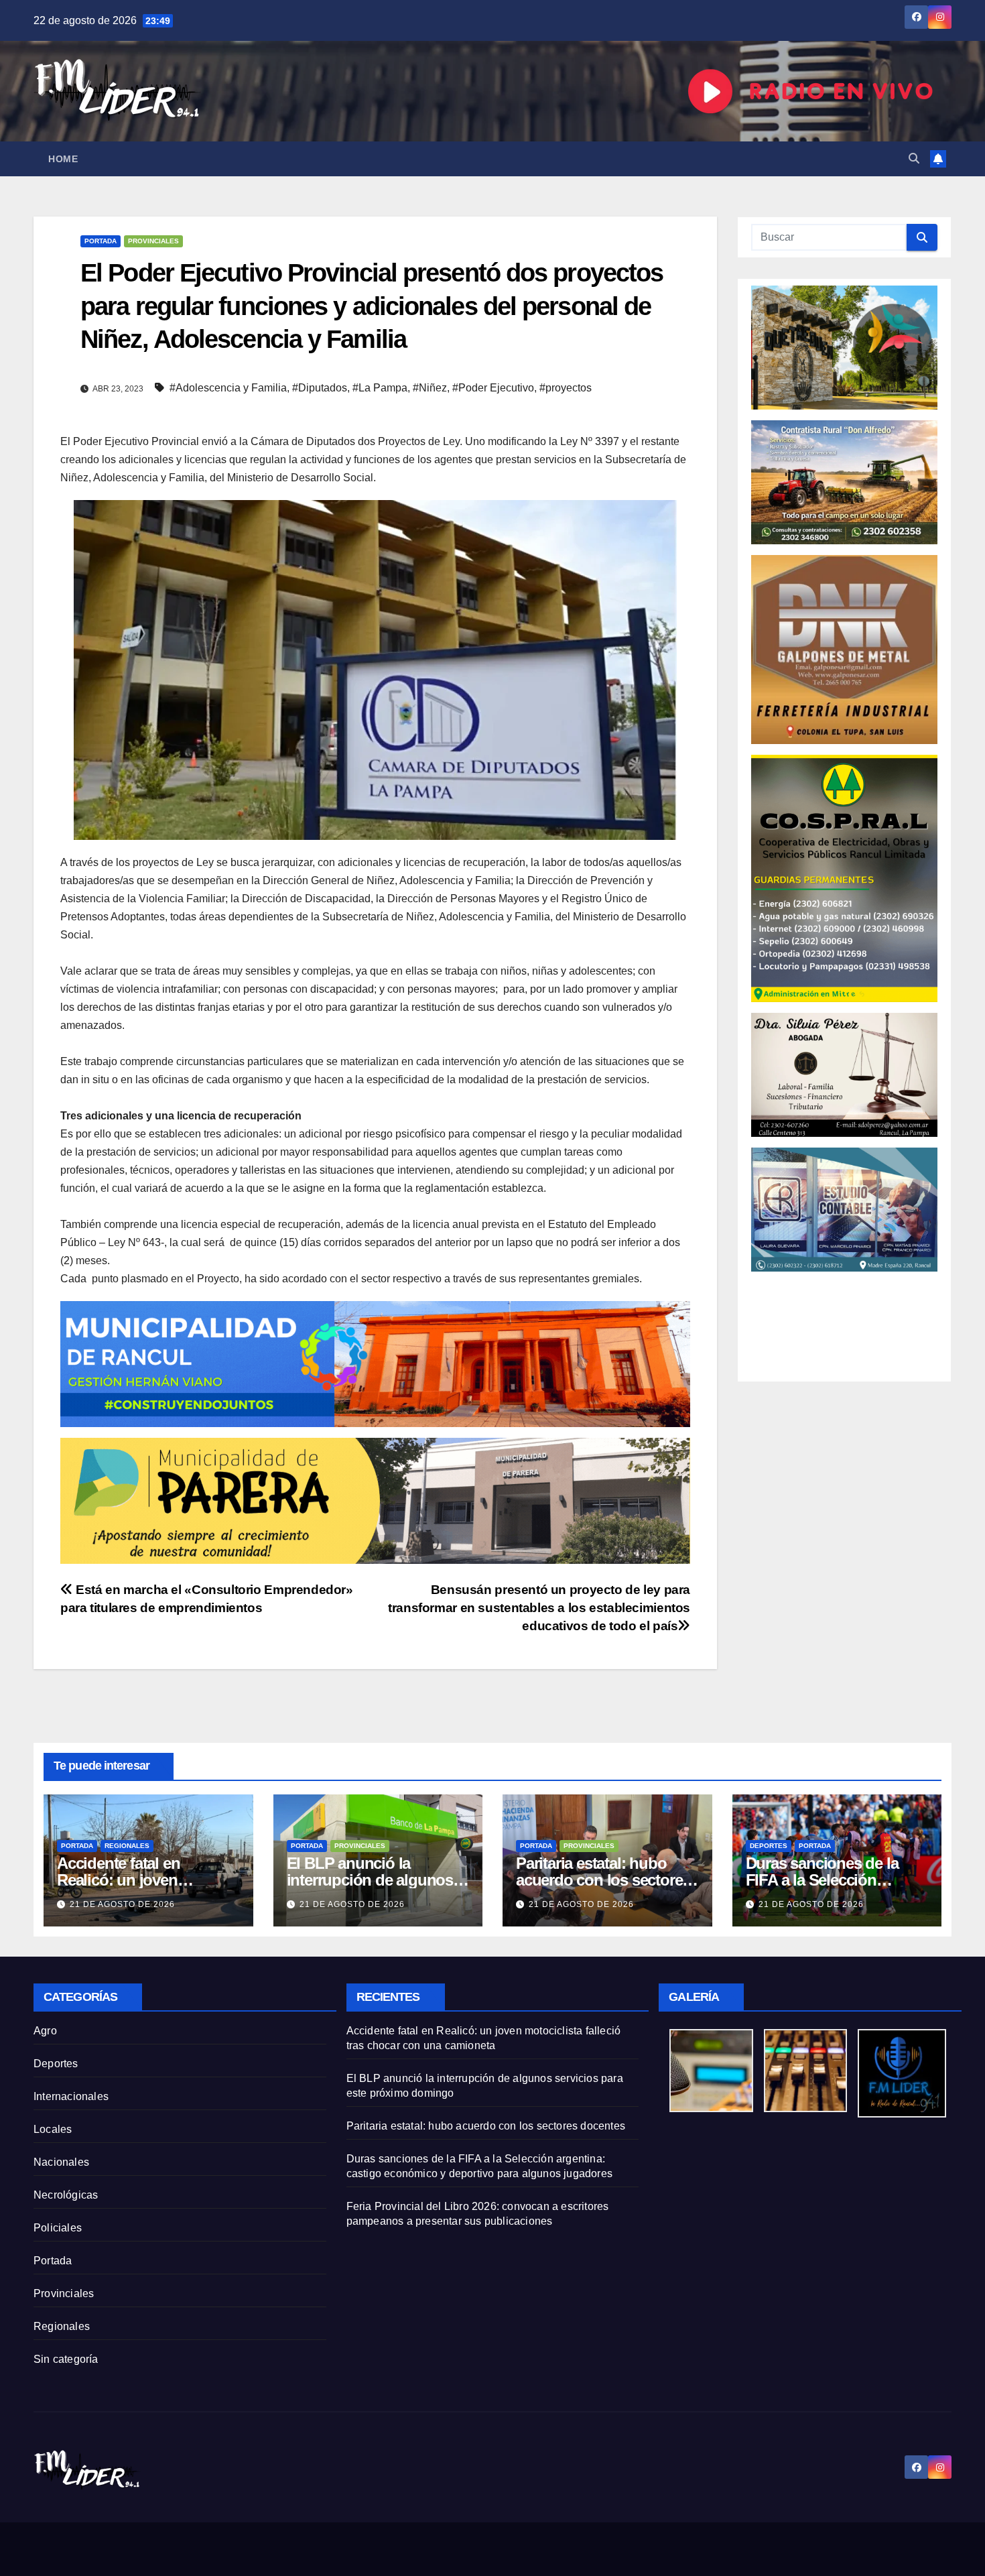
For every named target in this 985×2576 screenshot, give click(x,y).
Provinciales (153, 241)
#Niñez (430, 388)
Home (63, 159)
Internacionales (71, 2096)
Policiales (58, 2228)
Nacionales (61, 2162)
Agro (45, 2031)
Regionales (127, 1846)
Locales (53, 2129)
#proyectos (566, 388)
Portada (101, 241)
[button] (914, 159)
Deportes (769, 1846)
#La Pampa (380, 388)
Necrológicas (66, 2195)
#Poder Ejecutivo (493, 388)
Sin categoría (66, 2359)
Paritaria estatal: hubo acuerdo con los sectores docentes (603, 1880)
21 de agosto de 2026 (122, 1904)
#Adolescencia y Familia (228, 388)
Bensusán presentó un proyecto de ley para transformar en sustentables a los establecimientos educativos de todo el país (539, 1608)
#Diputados (320, 388)
